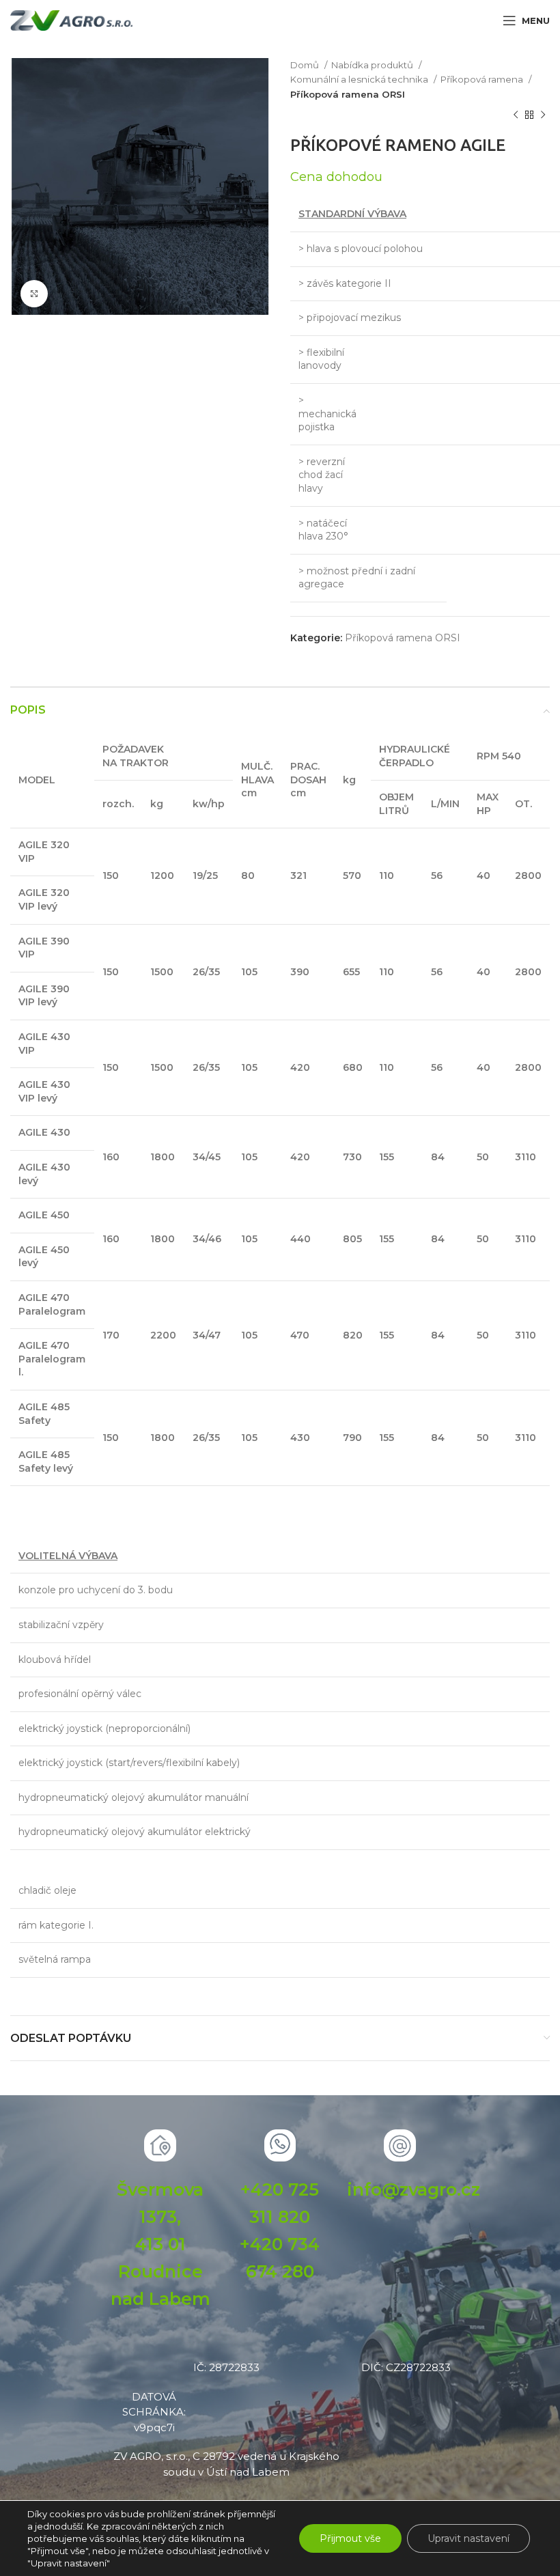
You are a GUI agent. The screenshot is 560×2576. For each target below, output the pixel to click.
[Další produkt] (543, 115)
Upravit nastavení (468, 2538)
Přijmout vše (350, 2538)
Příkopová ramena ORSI (348, 94)
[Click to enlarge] (34, 294)
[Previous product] (516, 115)
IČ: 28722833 (226, 2367)
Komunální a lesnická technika (360, 79)
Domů (306, 65)
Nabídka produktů (373, 65)
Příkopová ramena (483, 79)
